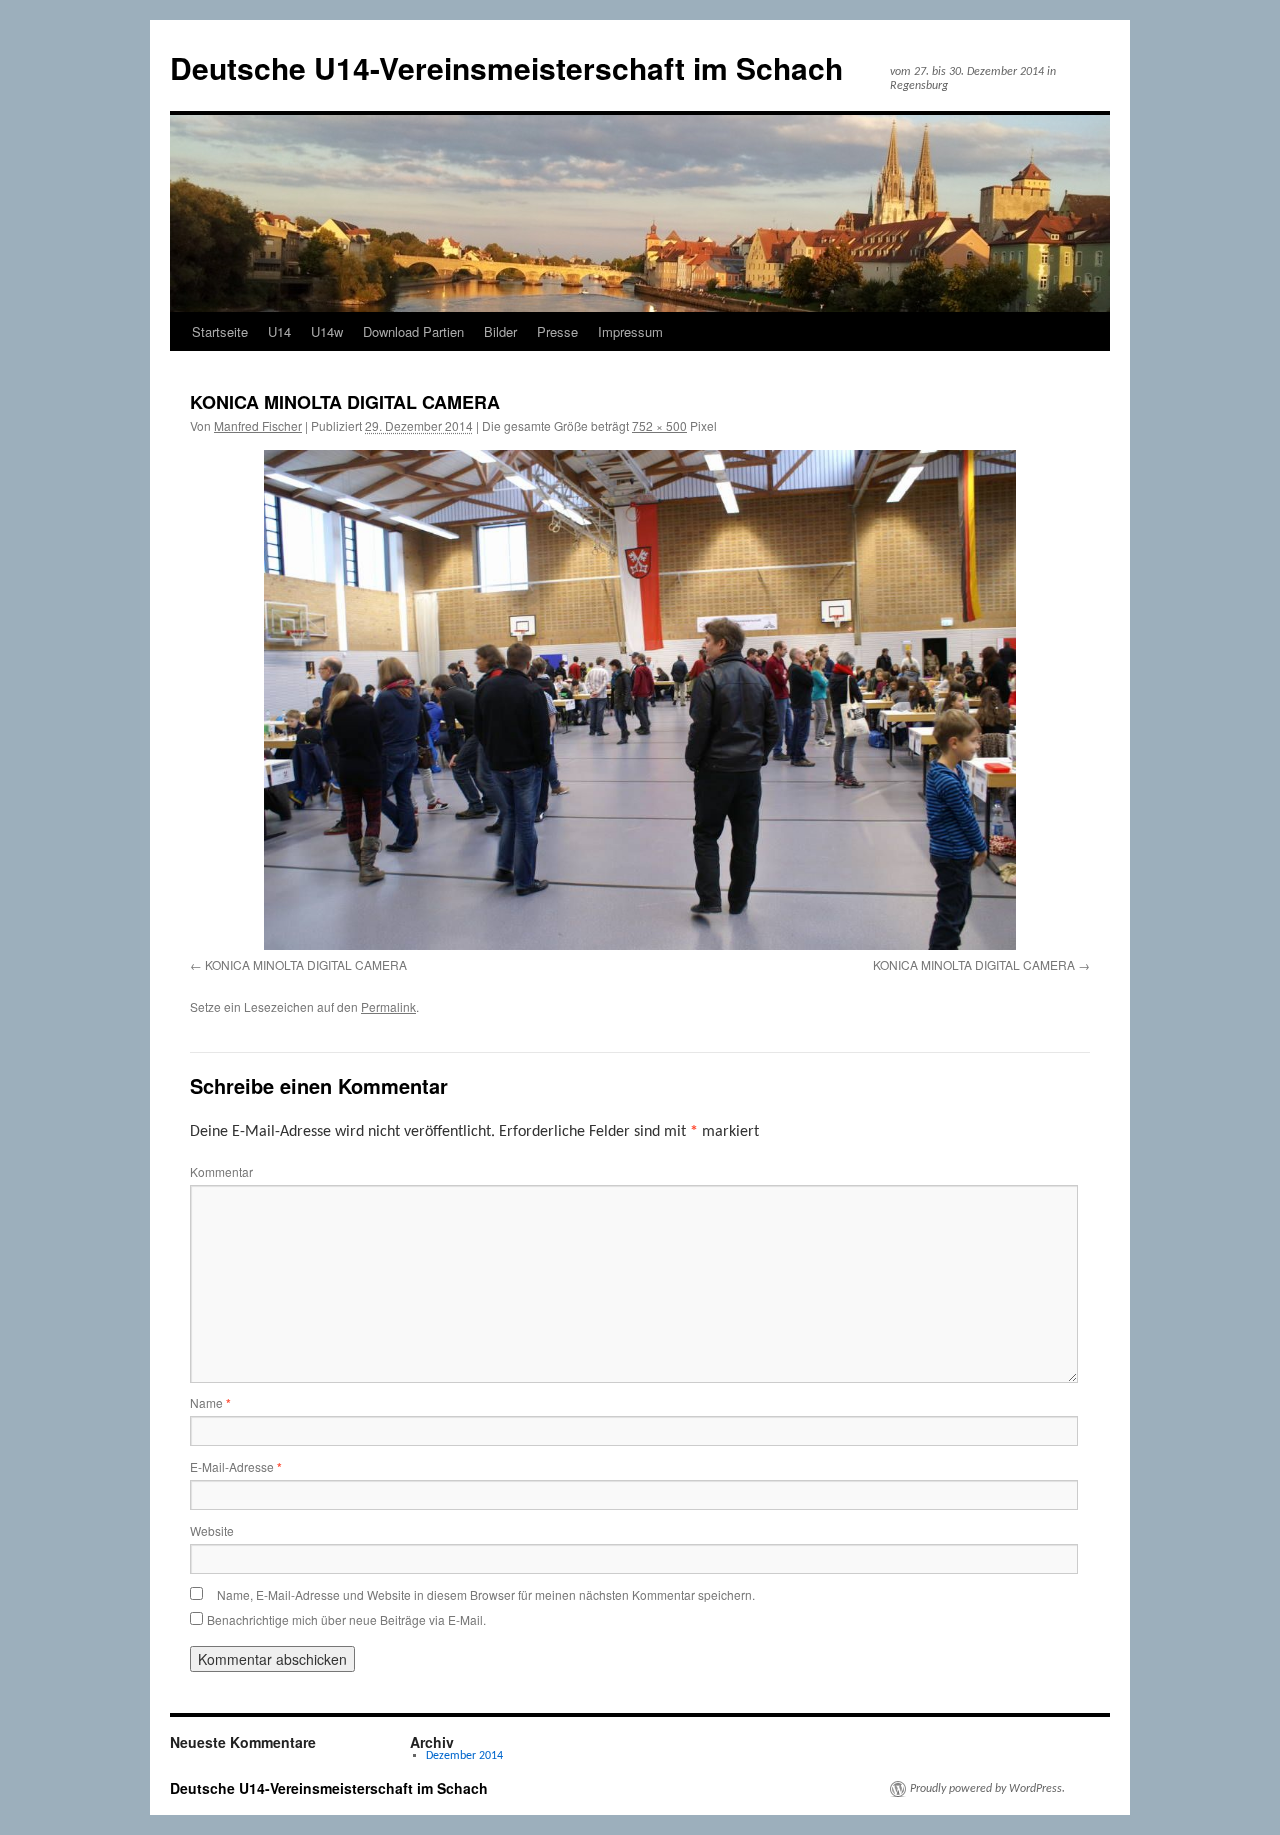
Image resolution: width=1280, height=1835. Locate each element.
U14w (327, 331)
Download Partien (413, 331)
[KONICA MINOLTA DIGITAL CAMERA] (640, 699)
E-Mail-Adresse (236, 1466)
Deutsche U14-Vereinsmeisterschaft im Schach (506, 67)
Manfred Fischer (258, 425)
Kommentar (221, 1171)
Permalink (388, 1006)
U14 (279, 331)
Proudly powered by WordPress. (987, 1789)
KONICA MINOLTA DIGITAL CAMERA (306, 964)
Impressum (630, 331)
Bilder (500, 331)
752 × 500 (659, 425)
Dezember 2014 (464, 1756)
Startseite (220, 331)
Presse (557, 331)
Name (210, 1402)
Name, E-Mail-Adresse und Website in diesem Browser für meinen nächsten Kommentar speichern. (486, 1594)
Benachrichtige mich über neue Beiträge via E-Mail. (346, 1619)
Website (212, 1530)
